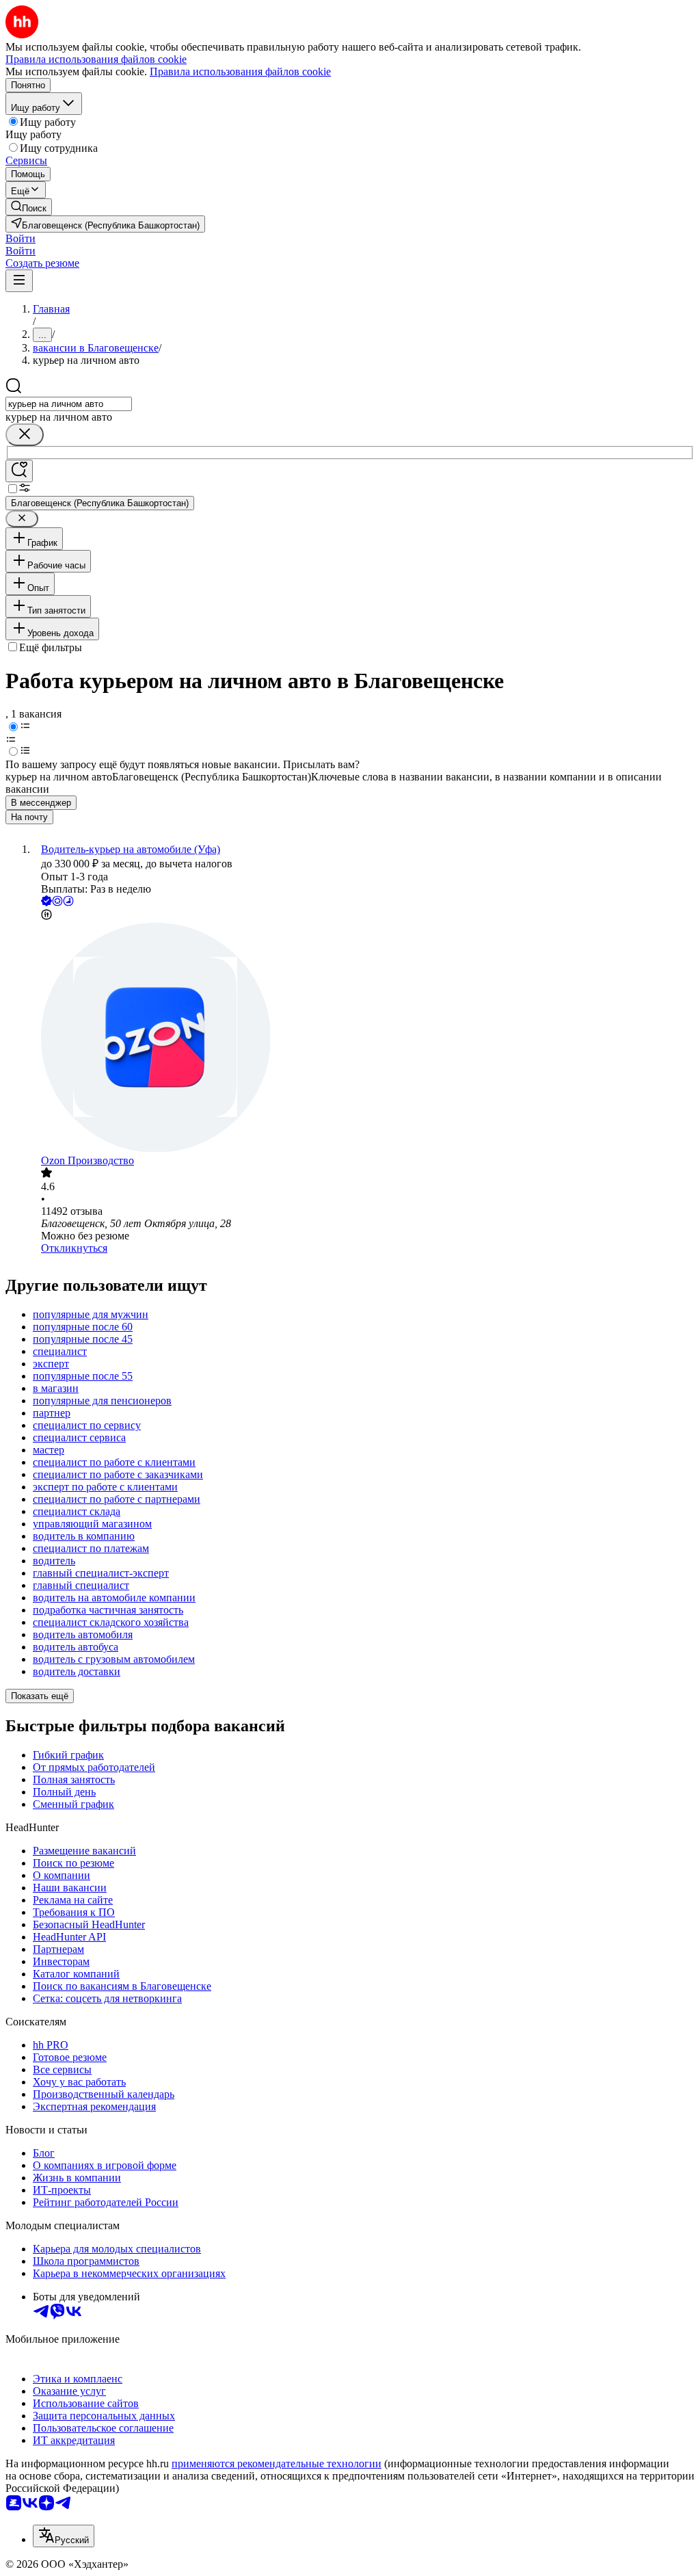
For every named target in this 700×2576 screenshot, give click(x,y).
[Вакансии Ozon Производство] (364, 1039)
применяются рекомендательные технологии (277, 2463)
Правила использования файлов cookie (240, 71)
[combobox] (69, 404)
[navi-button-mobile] (19, 281)
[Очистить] (25, 435)
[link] (29, 207)
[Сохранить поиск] (19, 471)
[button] (21, 238)
